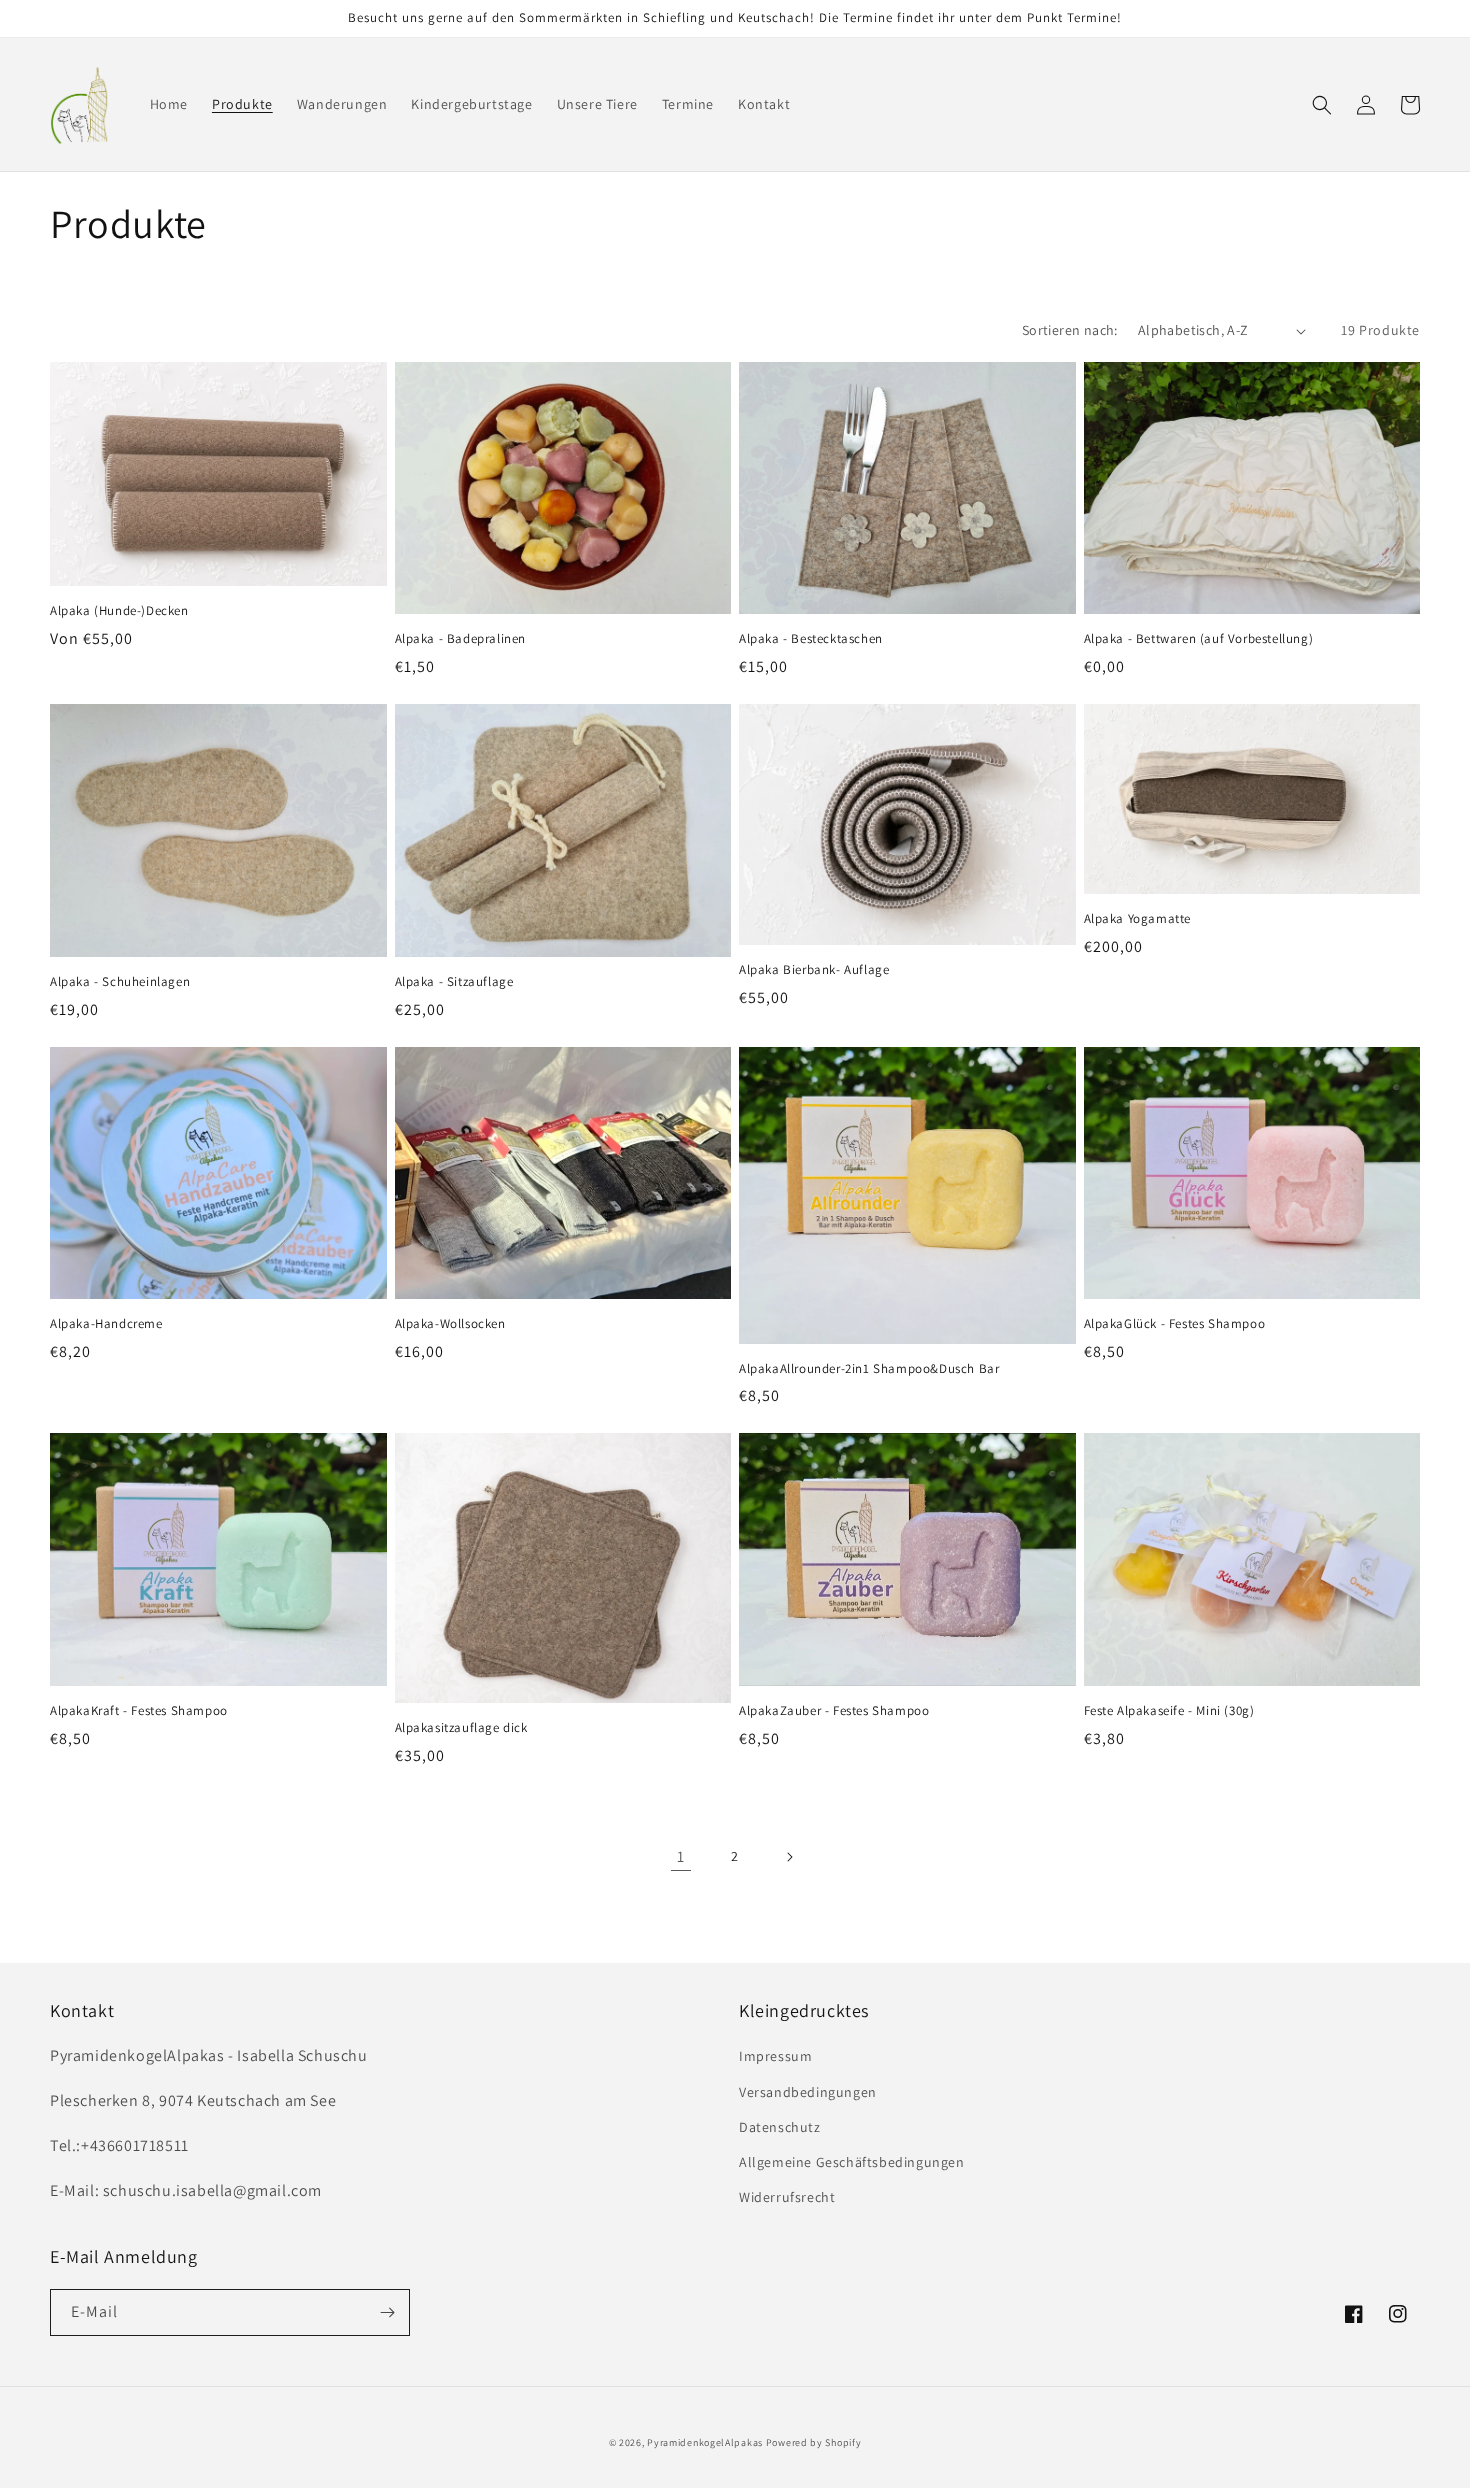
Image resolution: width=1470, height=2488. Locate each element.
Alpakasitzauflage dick (461, 1728)
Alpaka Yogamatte (1138, 919)
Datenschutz (780, 2127)
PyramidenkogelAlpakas (705, 2442)
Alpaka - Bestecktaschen (811, 639)
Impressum (775, 2056)
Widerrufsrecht (787, 2197)
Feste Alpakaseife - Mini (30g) (1169, 1711)
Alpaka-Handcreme (106, 1324)
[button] (1322, 105)
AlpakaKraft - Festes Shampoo (139, 1711)
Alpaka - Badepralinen (461, 639)
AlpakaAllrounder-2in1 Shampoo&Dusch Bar (869, 1369)
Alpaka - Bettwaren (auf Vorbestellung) (1199, 639)
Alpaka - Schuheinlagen (120, 982)
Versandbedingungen (808, 2092)
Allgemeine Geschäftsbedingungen (852, 2162)
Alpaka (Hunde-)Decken (119, 611)
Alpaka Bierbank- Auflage (814, 970)
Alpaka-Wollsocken (450, 1324)
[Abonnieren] (387, 2312)
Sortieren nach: (1070, 330)
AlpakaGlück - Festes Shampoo (1175, 1324)
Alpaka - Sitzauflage (454, 982)
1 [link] (681, 1856)
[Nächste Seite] (789, 1857)
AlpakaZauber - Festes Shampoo (834, 1711)
